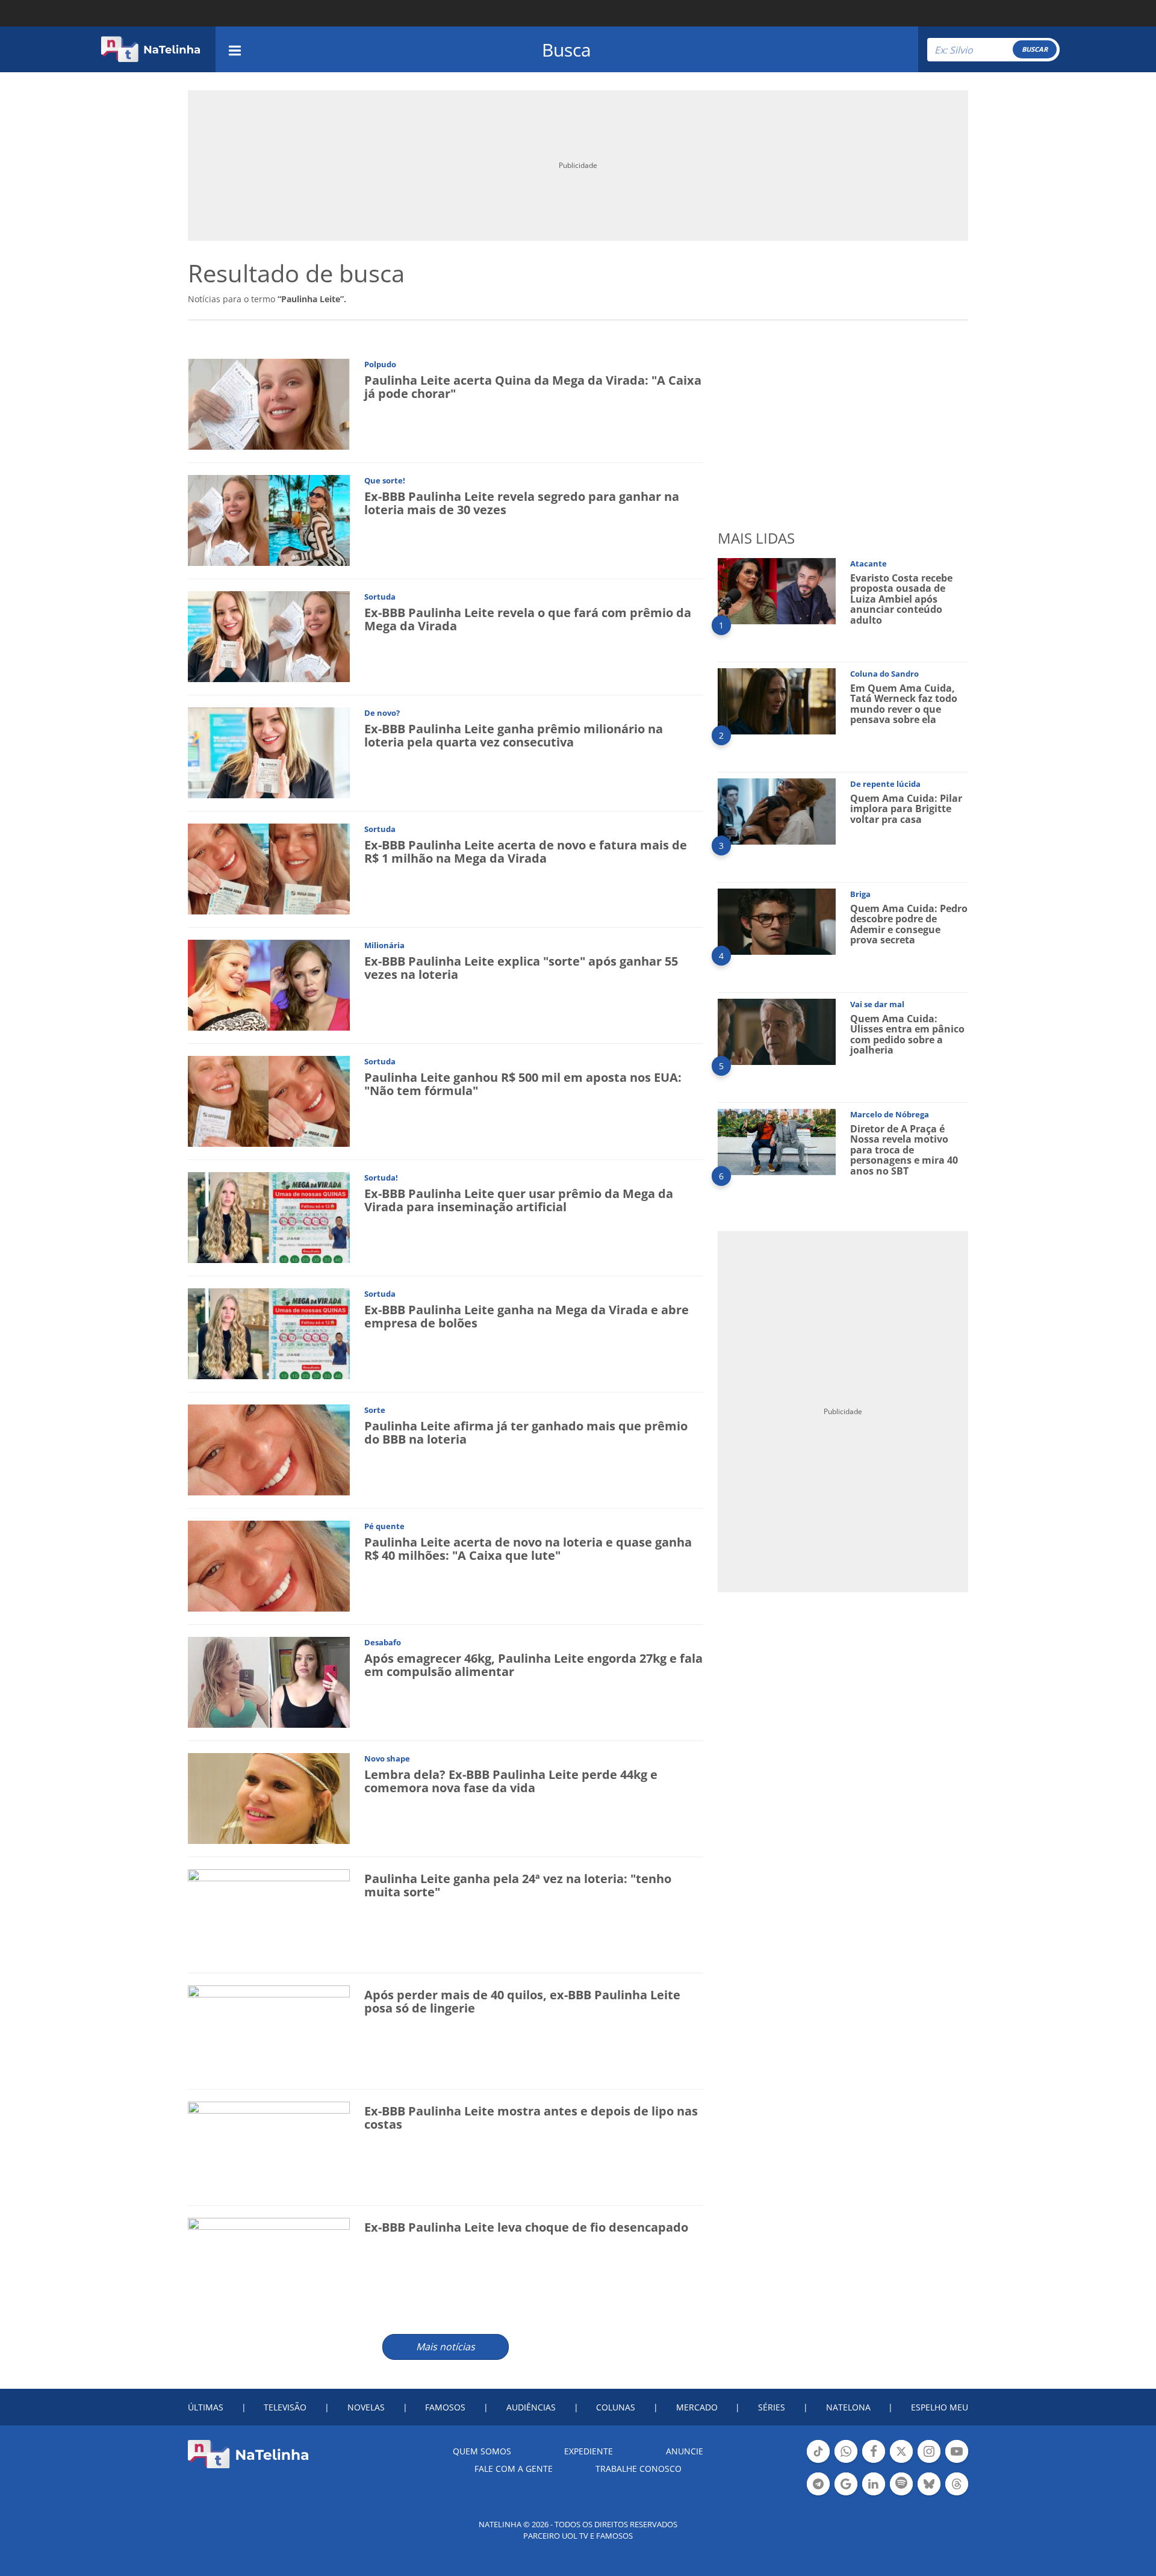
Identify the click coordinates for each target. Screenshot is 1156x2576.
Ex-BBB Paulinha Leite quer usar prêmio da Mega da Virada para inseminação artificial (519, 1200)
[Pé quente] (269, 1566)
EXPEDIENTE (589, 2451)
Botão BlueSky (929, 2494)
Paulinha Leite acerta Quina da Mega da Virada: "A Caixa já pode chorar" (533, 387)
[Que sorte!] (269, 520)
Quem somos (482, 2451)
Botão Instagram (929, 2462)
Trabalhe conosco (639, 2469)
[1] (777, 590)
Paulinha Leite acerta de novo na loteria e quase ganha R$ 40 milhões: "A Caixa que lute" (528, 1549)
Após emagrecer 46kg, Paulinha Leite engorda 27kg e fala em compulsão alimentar (533, 1665)
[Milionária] (269, 985)
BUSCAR (1035, 49)
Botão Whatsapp (846, 2462)
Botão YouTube (957, 2462)
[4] (777, 921)
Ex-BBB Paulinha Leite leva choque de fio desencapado (526, 2227)
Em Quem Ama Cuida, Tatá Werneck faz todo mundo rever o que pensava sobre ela (904, 704)
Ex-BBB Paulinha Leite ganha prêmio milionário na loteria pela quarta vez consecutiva (514, 735)
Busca (567, 50)
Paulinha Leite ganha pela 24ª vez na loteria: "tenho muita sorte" (518, 1885)
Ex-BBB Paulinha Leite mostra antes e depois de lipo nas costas (531, 2118)
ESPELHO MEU (940, 2407)
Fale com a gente (514, 2469)
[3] (777, 811)
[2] (777, 700)
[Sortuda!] (269, 1217)
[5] (777, 1031)
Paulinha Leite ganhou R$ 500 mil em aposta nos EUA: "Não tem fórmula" (523, 1084)
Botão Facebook (874, 2462)
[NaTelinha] (151, 49)
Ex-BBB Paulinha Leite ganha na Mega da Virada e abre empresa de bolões (527, 1316)
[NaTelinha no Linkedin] (874, 2484)
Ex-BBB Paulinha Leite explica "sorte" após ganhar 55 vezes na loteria (521, 968)
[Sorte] (269, 1449)
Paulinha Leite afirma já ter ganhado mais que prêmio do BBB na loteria (526, 1432)
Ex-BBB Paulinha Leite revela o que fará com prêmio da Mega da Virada (528, 619)
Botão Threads (957, 2494)
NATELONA (848, 2407)
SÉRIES (772, 2407)
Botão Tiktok (818, 2462)
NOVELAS (366, 2407)
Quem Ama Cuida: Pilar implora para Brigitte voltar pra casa (906, 809)
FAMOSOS (445, 2407)
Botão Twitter (901, 2462)
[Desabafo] (269, 1682)
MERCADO (697, 2407)
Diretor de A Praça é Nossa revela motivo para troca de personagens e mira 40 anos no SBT (904, 1150)
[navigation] (235, 49)
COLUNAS (616, 2407)
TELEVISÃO (285, 2407)
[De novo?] (269, 752)
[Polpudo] (269, 404)
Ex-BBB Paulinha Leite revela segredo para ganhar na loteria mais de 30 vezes (522, 503)
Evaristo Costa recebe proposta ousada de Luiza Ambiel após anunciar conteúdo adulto (901, 599)
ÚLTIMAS (206, 2407)
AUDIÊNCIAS (531, 2407)
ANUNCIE (685, 2451)
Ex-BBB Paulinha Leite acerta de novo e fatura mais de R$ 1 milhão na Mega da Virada (526, 852)
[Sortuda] (269, 636)
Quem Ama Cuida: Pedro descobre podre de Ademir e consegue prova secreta (909, 924)
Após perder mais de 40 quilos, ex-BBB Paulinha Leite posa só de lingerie (522, 2001)
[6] (777, 1141)
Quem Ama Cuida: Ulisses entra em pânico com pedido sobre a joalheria (907, 1035)
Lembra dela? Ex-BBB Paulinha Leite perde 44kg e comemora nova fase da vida (511, 1781)
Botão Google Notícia (846, 2494)
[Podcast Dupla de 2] (901, 2484)
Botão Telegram (818, 2494)
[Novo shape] (269, 1798)
